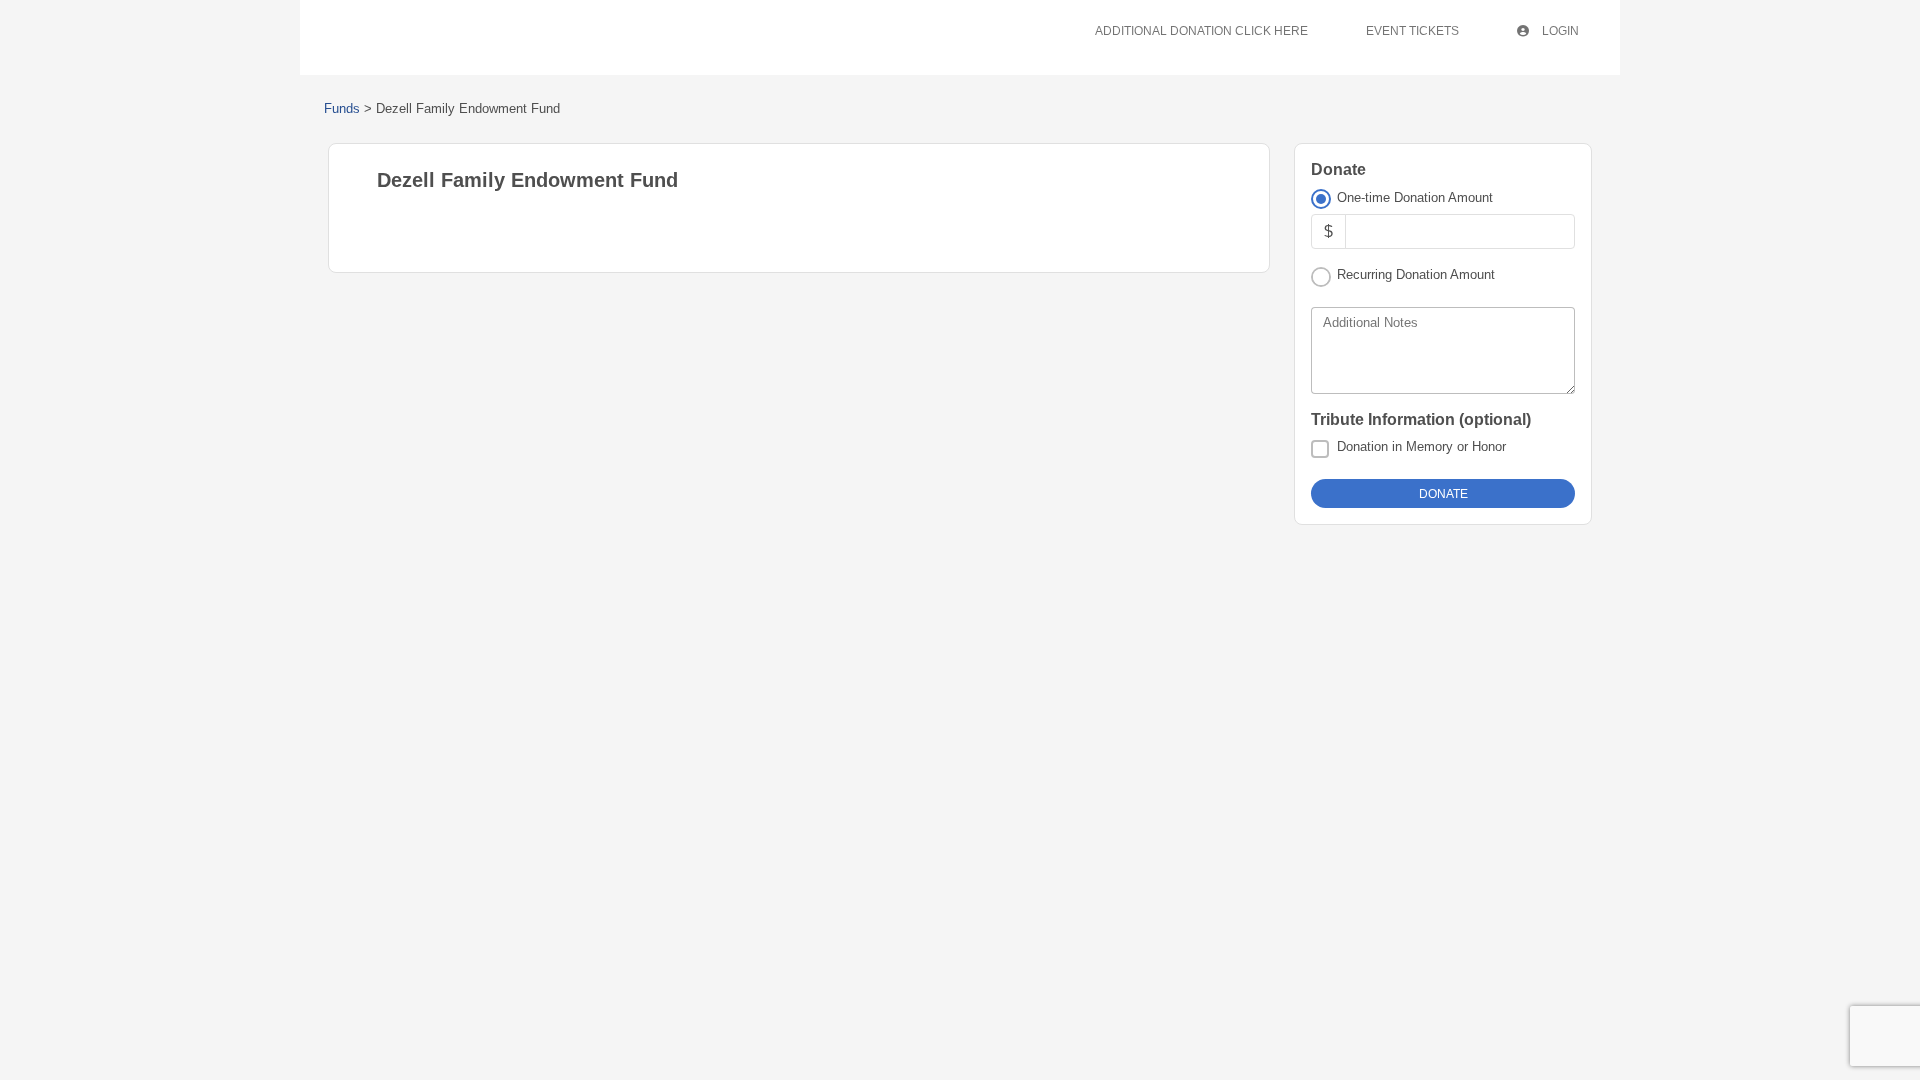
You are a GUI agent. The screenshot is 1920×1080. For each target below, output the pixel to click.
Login (1559, 31)
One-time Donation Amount (1415, 197)
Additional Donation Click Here (1201, 31)
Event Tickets (1412, 31)
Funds (342, 108)
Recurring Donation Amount (1416, 274)
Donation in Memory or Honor (1421, 446)
